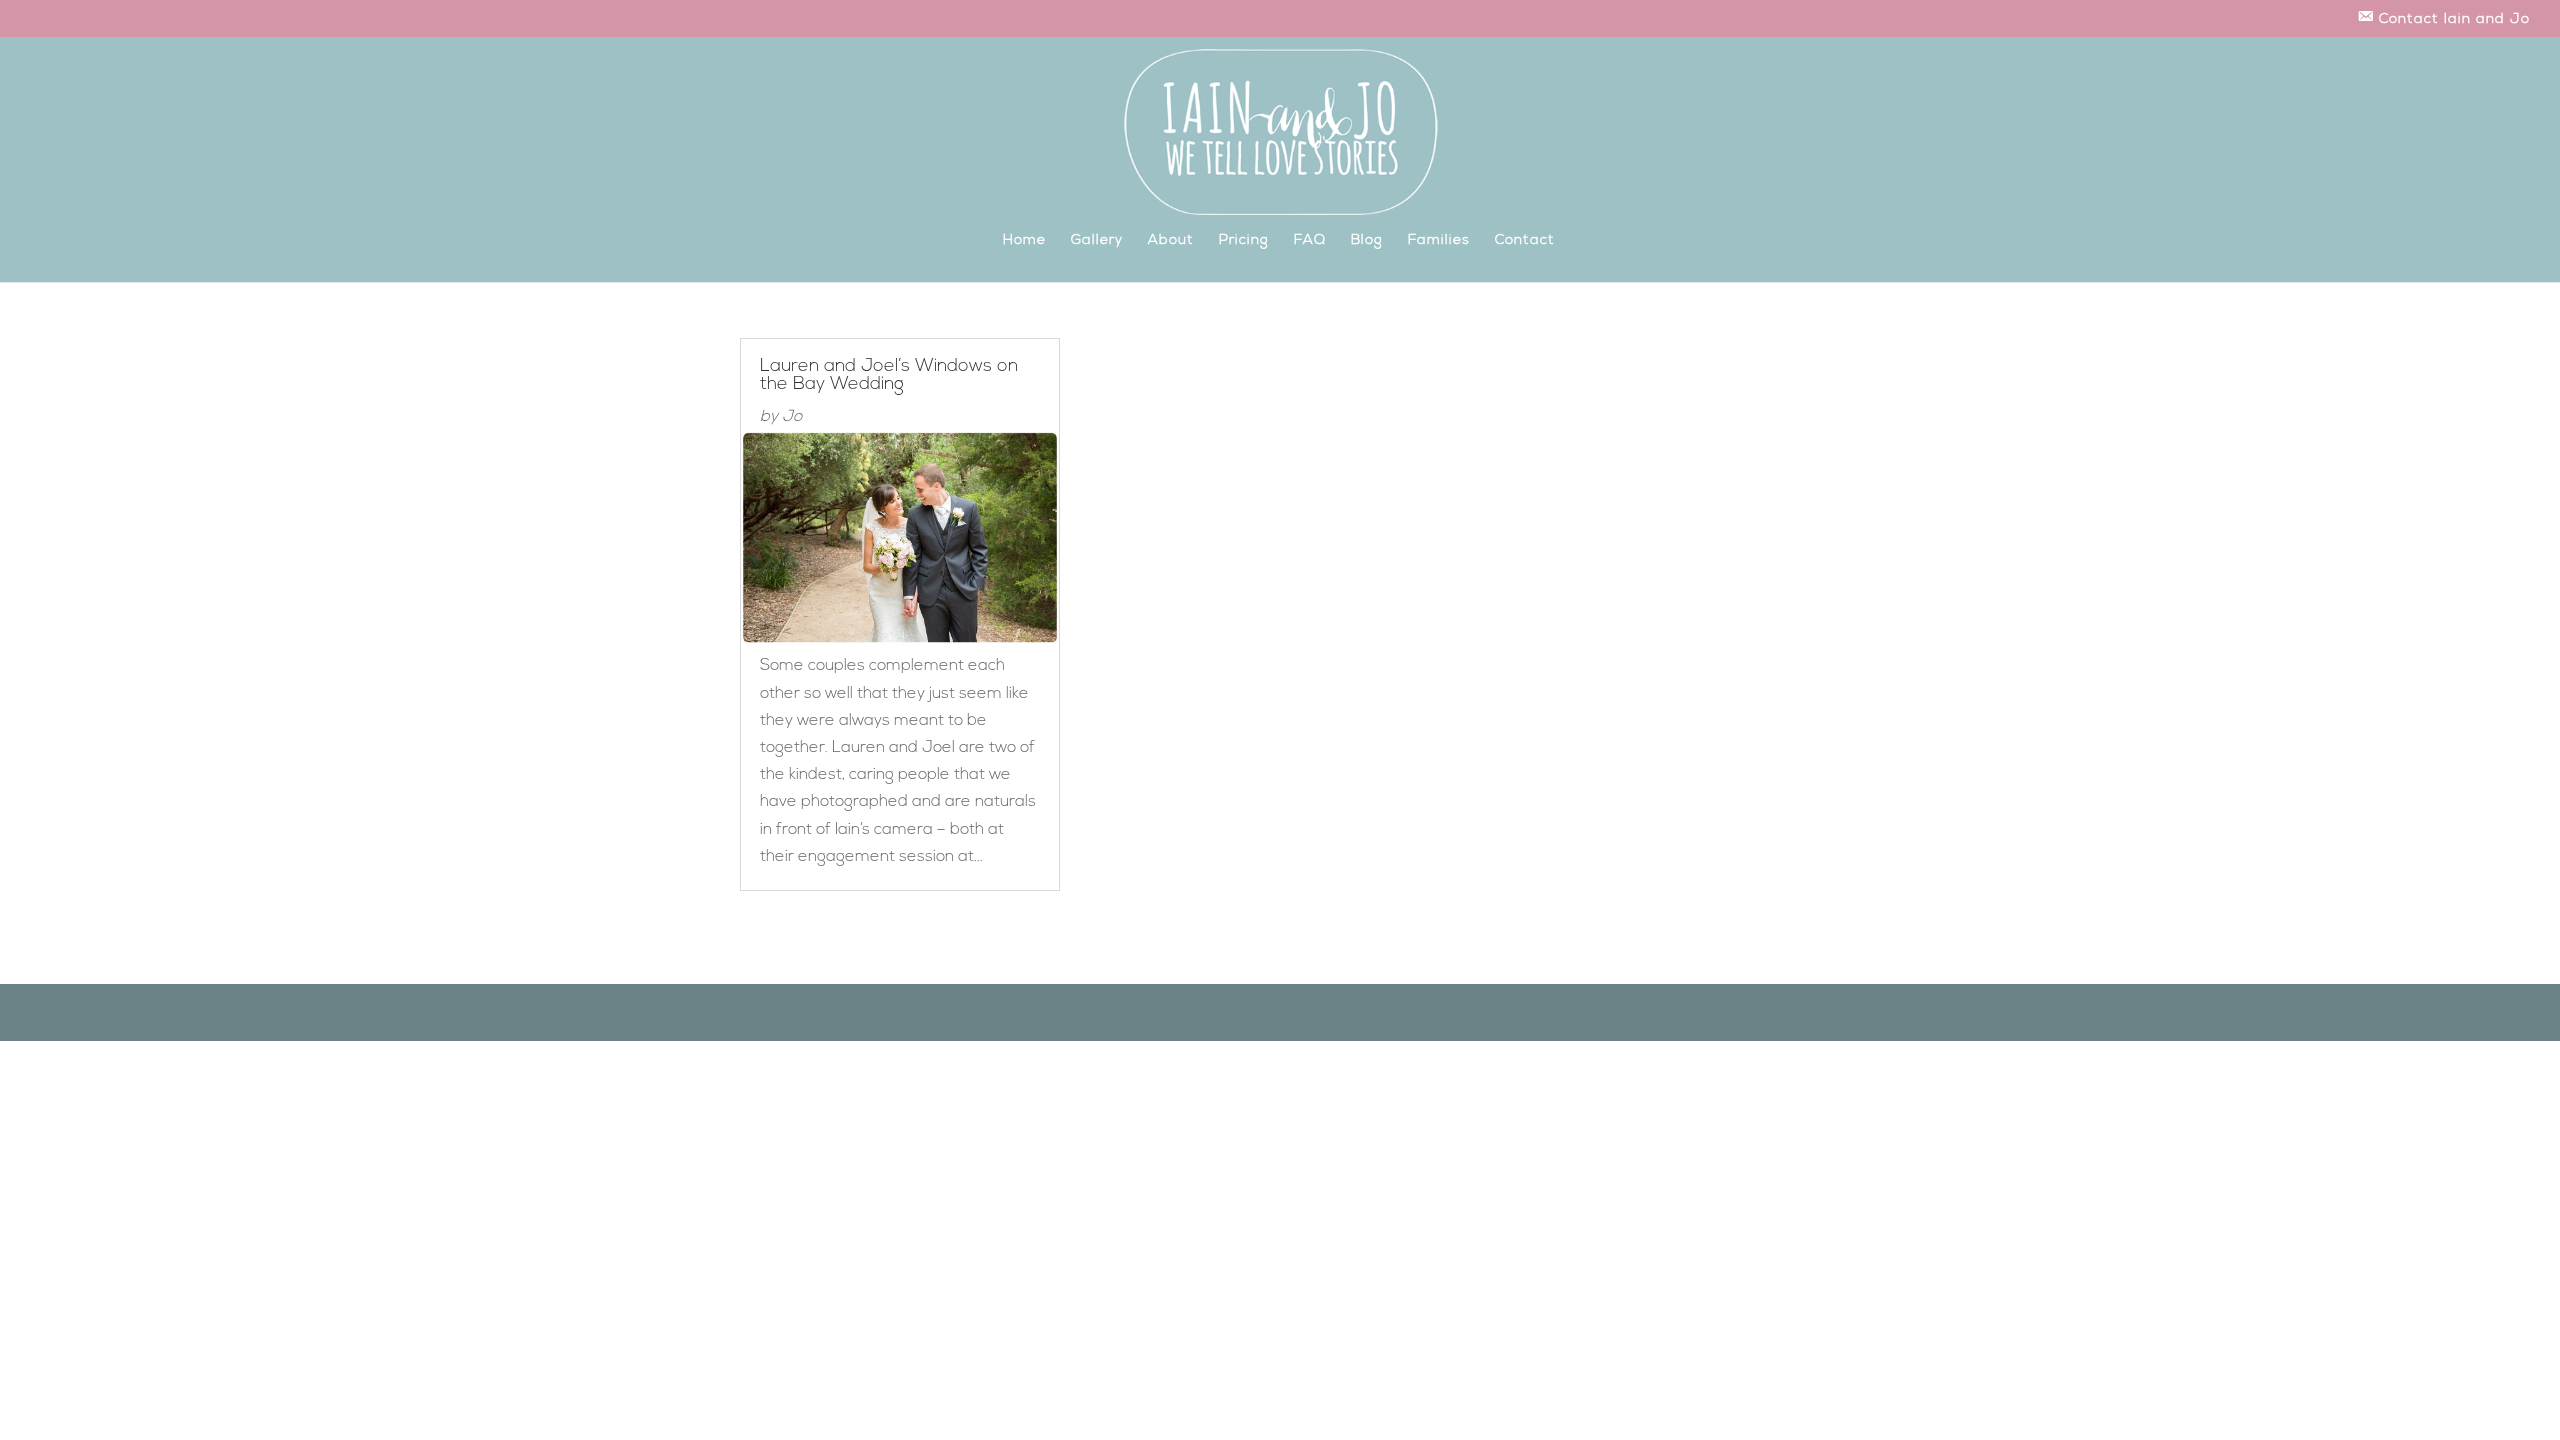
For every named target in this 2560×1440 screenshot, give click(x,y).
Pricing (1244, 241)
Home (1024, 241)
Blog (1367, 241)
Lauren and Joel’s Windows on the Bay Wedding (889, 376)
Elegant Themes (838, 1012)
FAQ (1310, 241)
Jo (792, 417)
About (1171, 241)
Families (1439, 241)
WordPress (971, 1012)
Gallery (1097, 241)
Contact (1525, 241)
